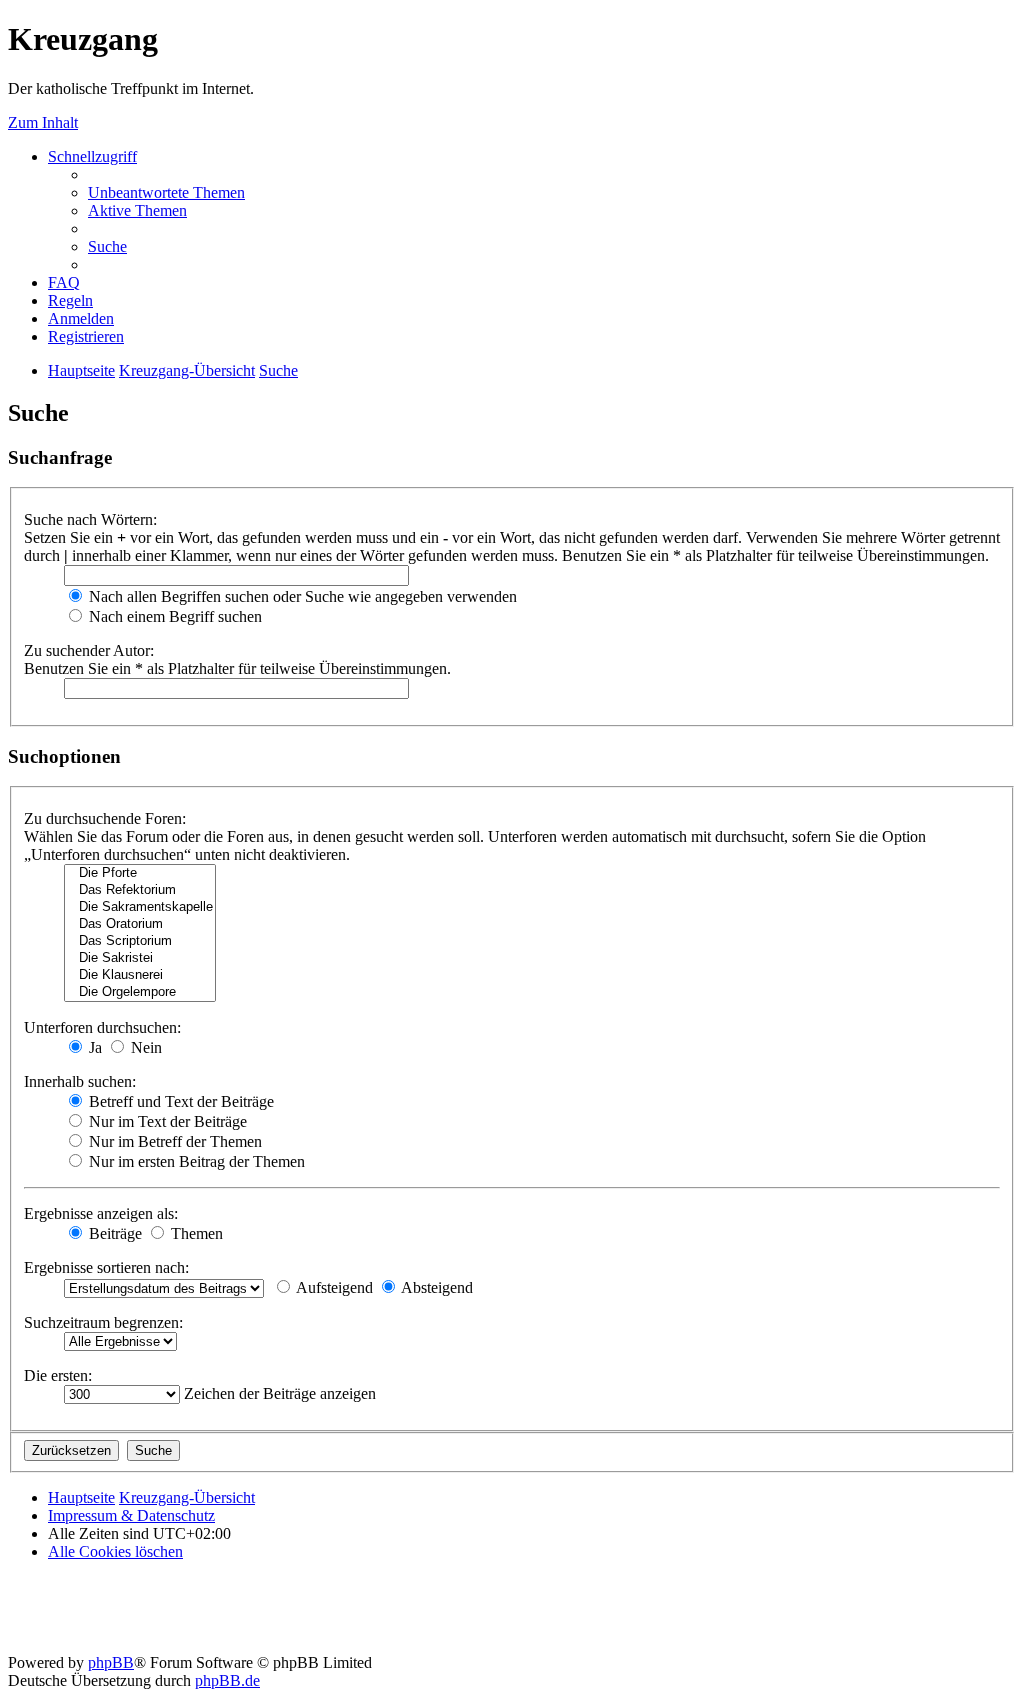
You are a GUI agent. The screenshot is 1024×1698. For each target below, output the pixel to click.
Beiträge (113, 1233)
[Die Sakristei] (140, 958)
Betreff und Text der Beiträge (179, 1101)
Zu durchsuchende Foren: (105, 818)
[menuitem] (166, 192)
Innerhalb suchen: (80, 1081)
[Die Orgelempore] (140, 992)
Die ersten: (58, 1375)
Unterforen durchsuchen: (102, 1027)
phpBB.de (227, 1680)
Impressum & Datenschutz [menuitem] (131, 1515)
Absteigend (435, 1287)
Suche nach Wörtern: (90, 519)
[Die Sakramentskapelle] (140, 907)
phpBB (111, 1662)
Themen (195, 1233)
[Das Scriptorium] (140, 941)
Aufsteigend (333, 1287)
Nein (144, 1047)
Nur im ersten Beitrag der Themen (195, 1161)
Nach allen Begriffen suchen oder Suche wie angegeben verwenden (301, 596)
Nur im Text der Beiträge (166, 1121)
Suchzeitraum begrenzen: (103, 1322)
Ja (93, 1047)
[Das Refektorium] (140, 890)
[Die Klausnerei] (140, 975)
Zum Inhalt (43, 122)
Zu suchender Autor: (89, 650)
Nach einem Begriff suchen (173, 616)
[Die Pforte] (140, 873)
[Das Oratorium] (140, 924)
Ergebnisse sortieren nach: (106, 1267)
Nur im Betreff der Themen (173, 1141)
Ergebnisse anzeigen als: (101, 1213)
